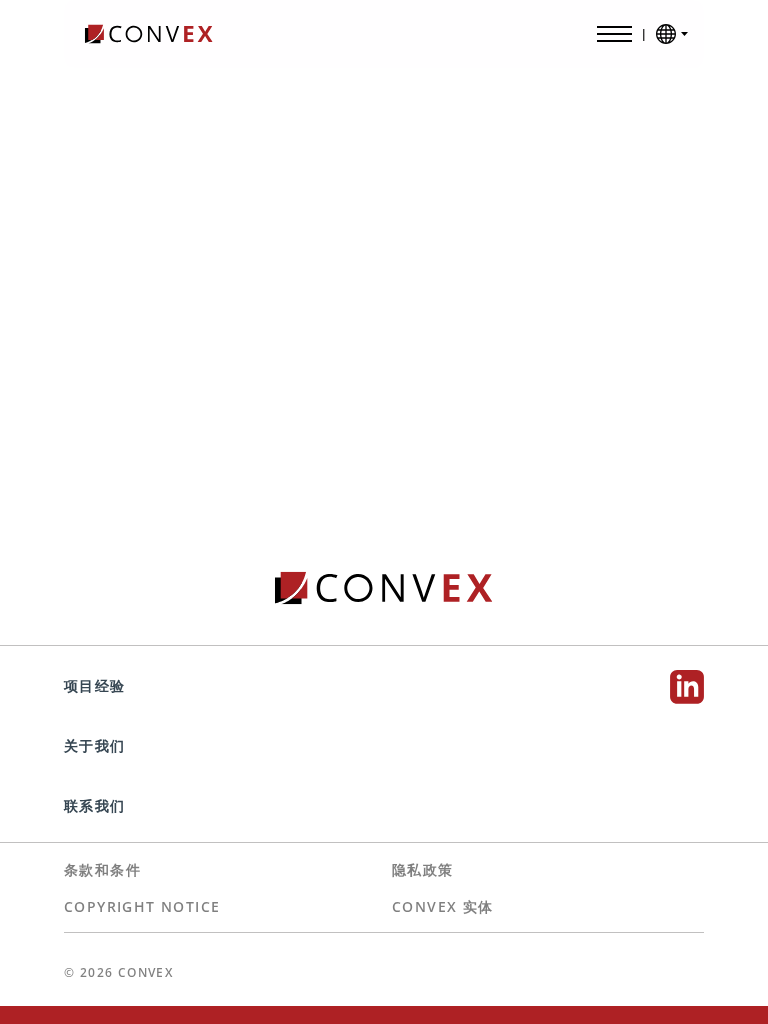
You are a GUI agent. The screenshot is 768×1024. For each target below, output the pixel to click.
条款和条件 (102, 869)
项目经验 (97, 685)
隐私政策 (423, 869)
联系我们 (95, 805)
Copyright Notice (142, 906)
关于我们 (97, 745)
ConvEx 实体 (443, 906)
